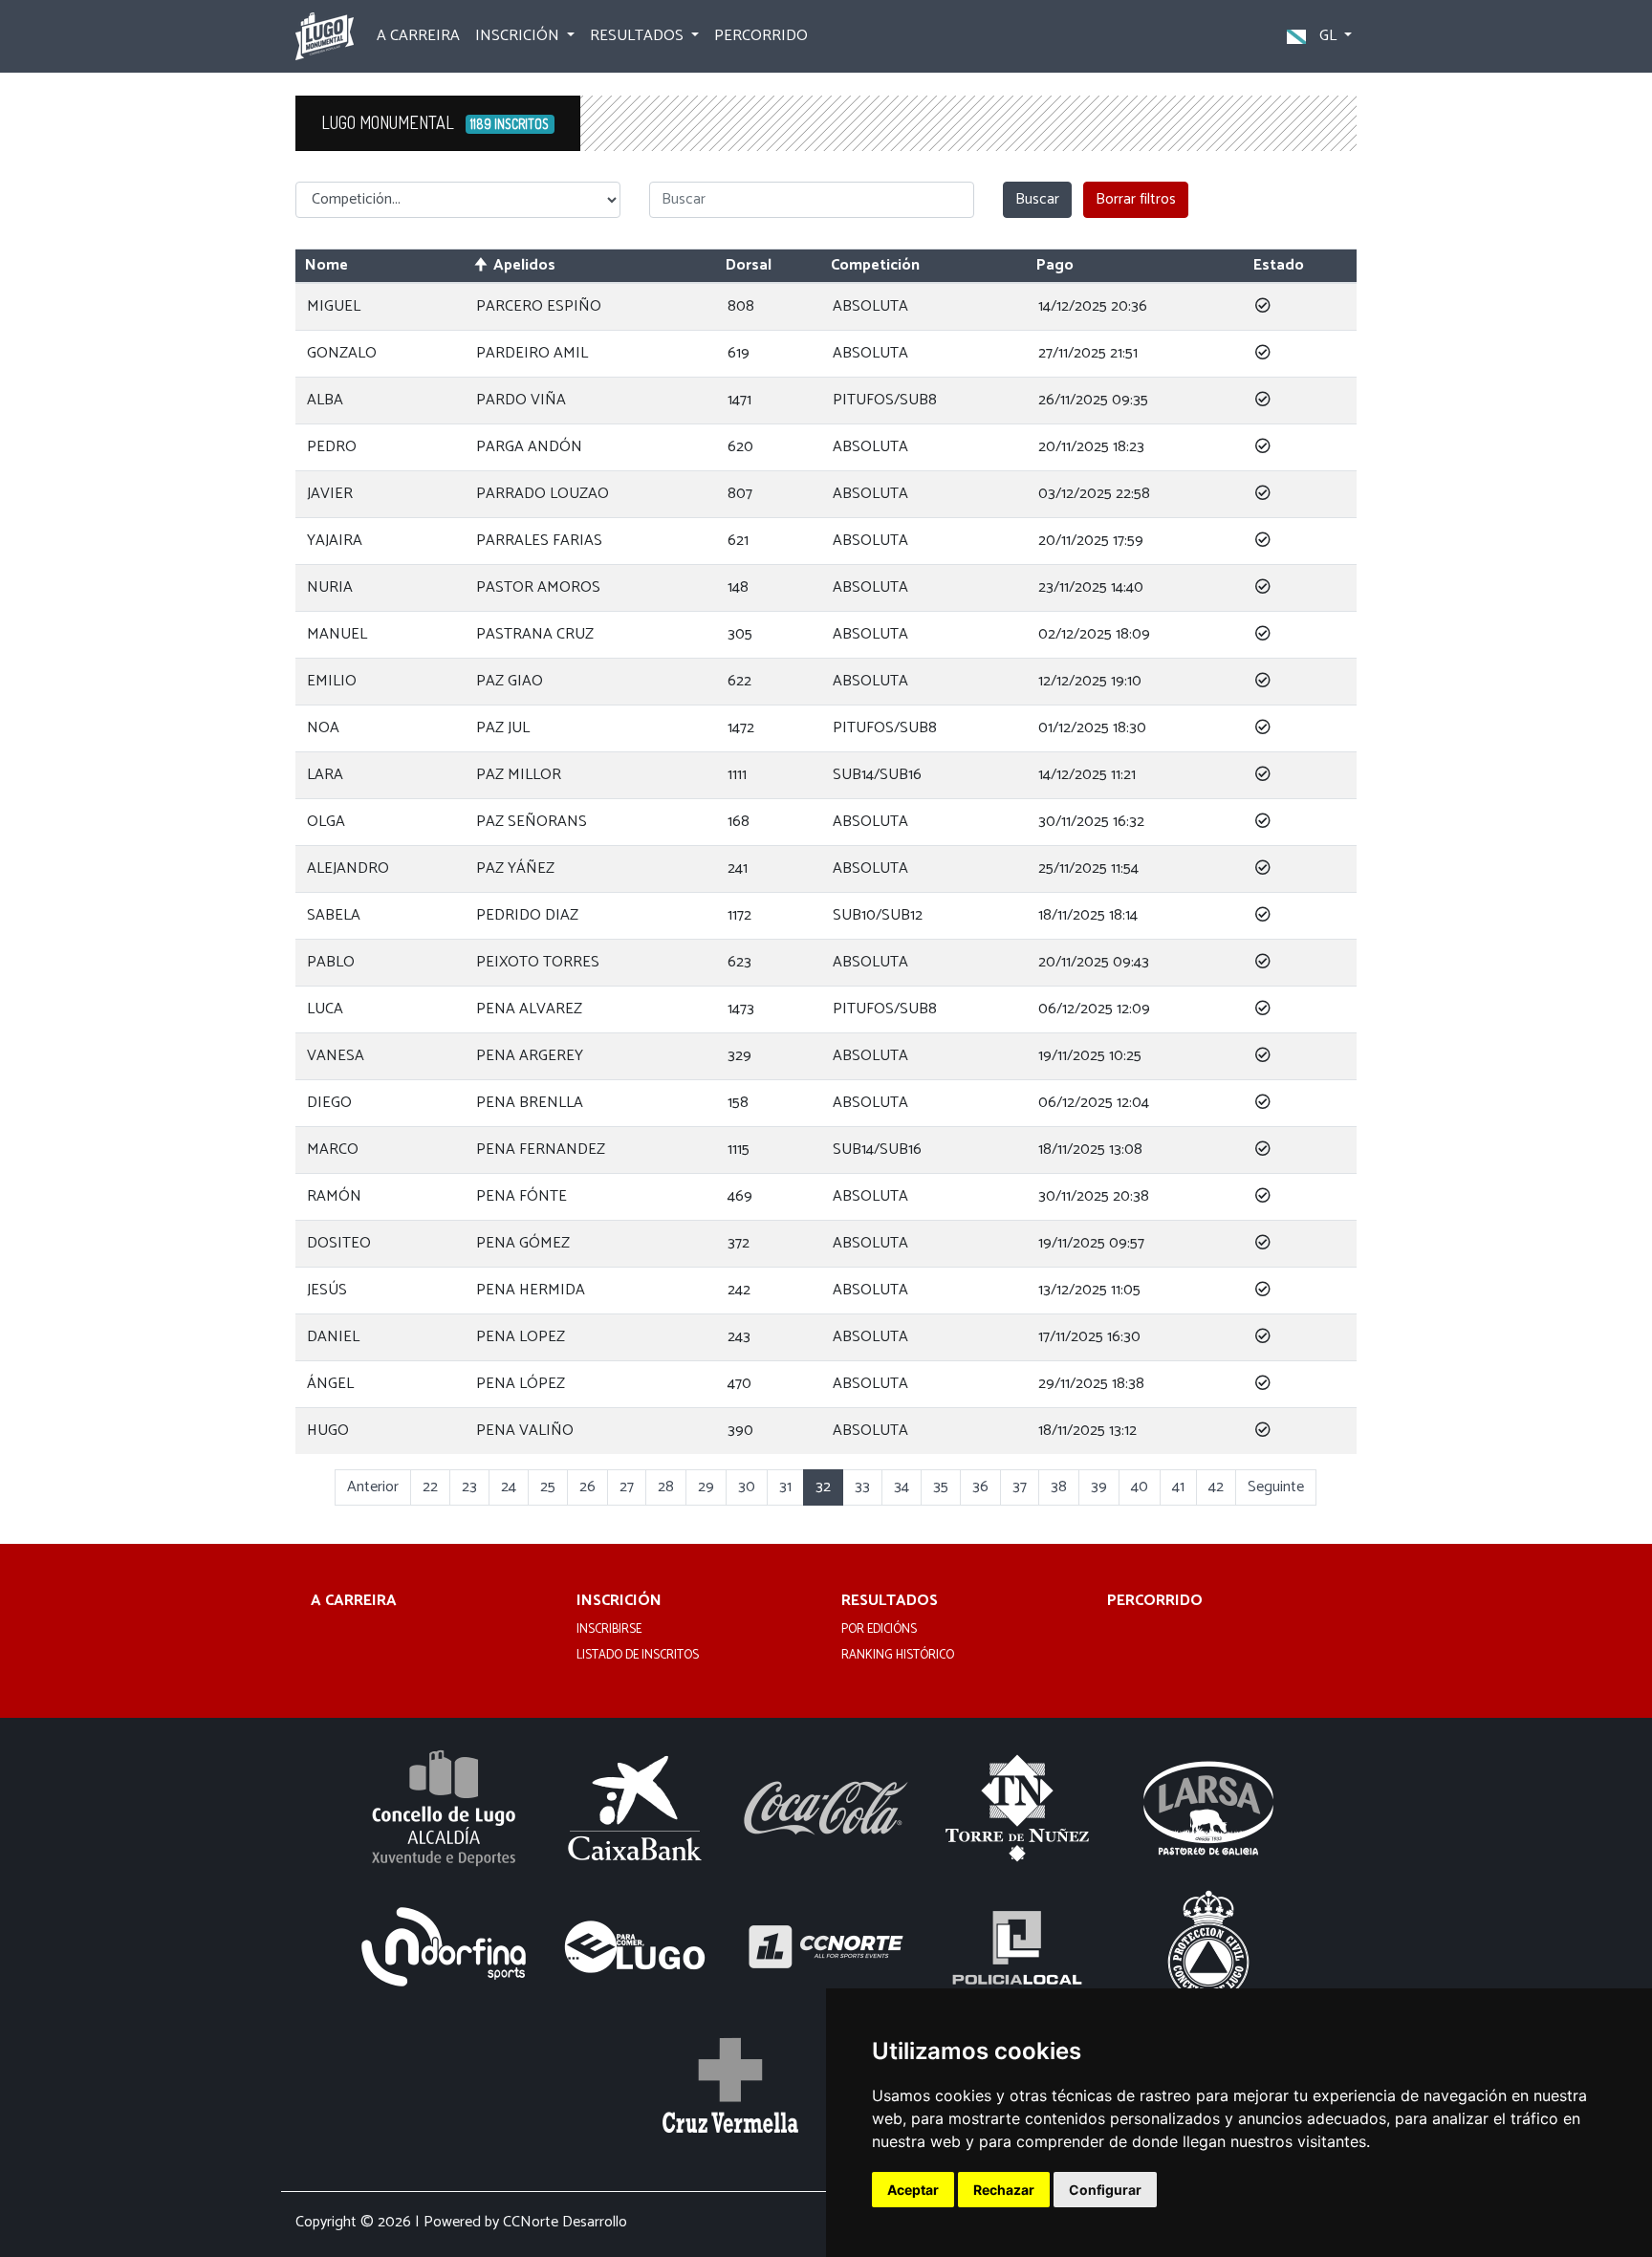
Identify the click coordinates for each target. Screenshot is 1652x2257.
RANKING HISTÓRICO (898, 1656)
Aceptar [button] (913, 2190)
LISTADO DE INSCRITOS (638, 1656)
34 (902, 1487)
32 (823, 1487)
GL (1328, 36)
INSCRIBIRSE (609, 1630)
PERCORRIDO (761, 36)
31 (785, 1487)
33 (862, 1487)
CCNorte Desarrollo (565, 2222)
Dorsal (749, 265)
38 (1059, 1487)
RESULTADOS (890, 1602)
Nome (326, 265)
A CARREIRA (418, 36)
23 (469, 1487)
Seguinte (1276, 1487)
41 (1178, 1487)
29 (706, 1487)
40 (1140, 1487)
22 (430, 1487)
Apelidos (524, 265)
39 (1099, 1487)
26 (587, 1487)
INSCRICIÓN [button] (519, 36)
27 (627, 1487)
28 (666, 1487)
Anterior (373, 1487)
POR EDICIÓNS (879, 1630)
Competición (875, 265)
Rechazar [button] (1004, 2190)
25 (548, 1487)
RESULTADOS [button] (639, 36)
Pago (1055, 265)
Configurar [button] (1105, 2190)
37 (1020, 1487)
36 (980, 1487)
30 (747, 1487)
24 (509, 1487)
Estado (1279, 265)
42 (1216, 1487)
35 (941, 1487)
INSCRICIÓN (619, 1602)
